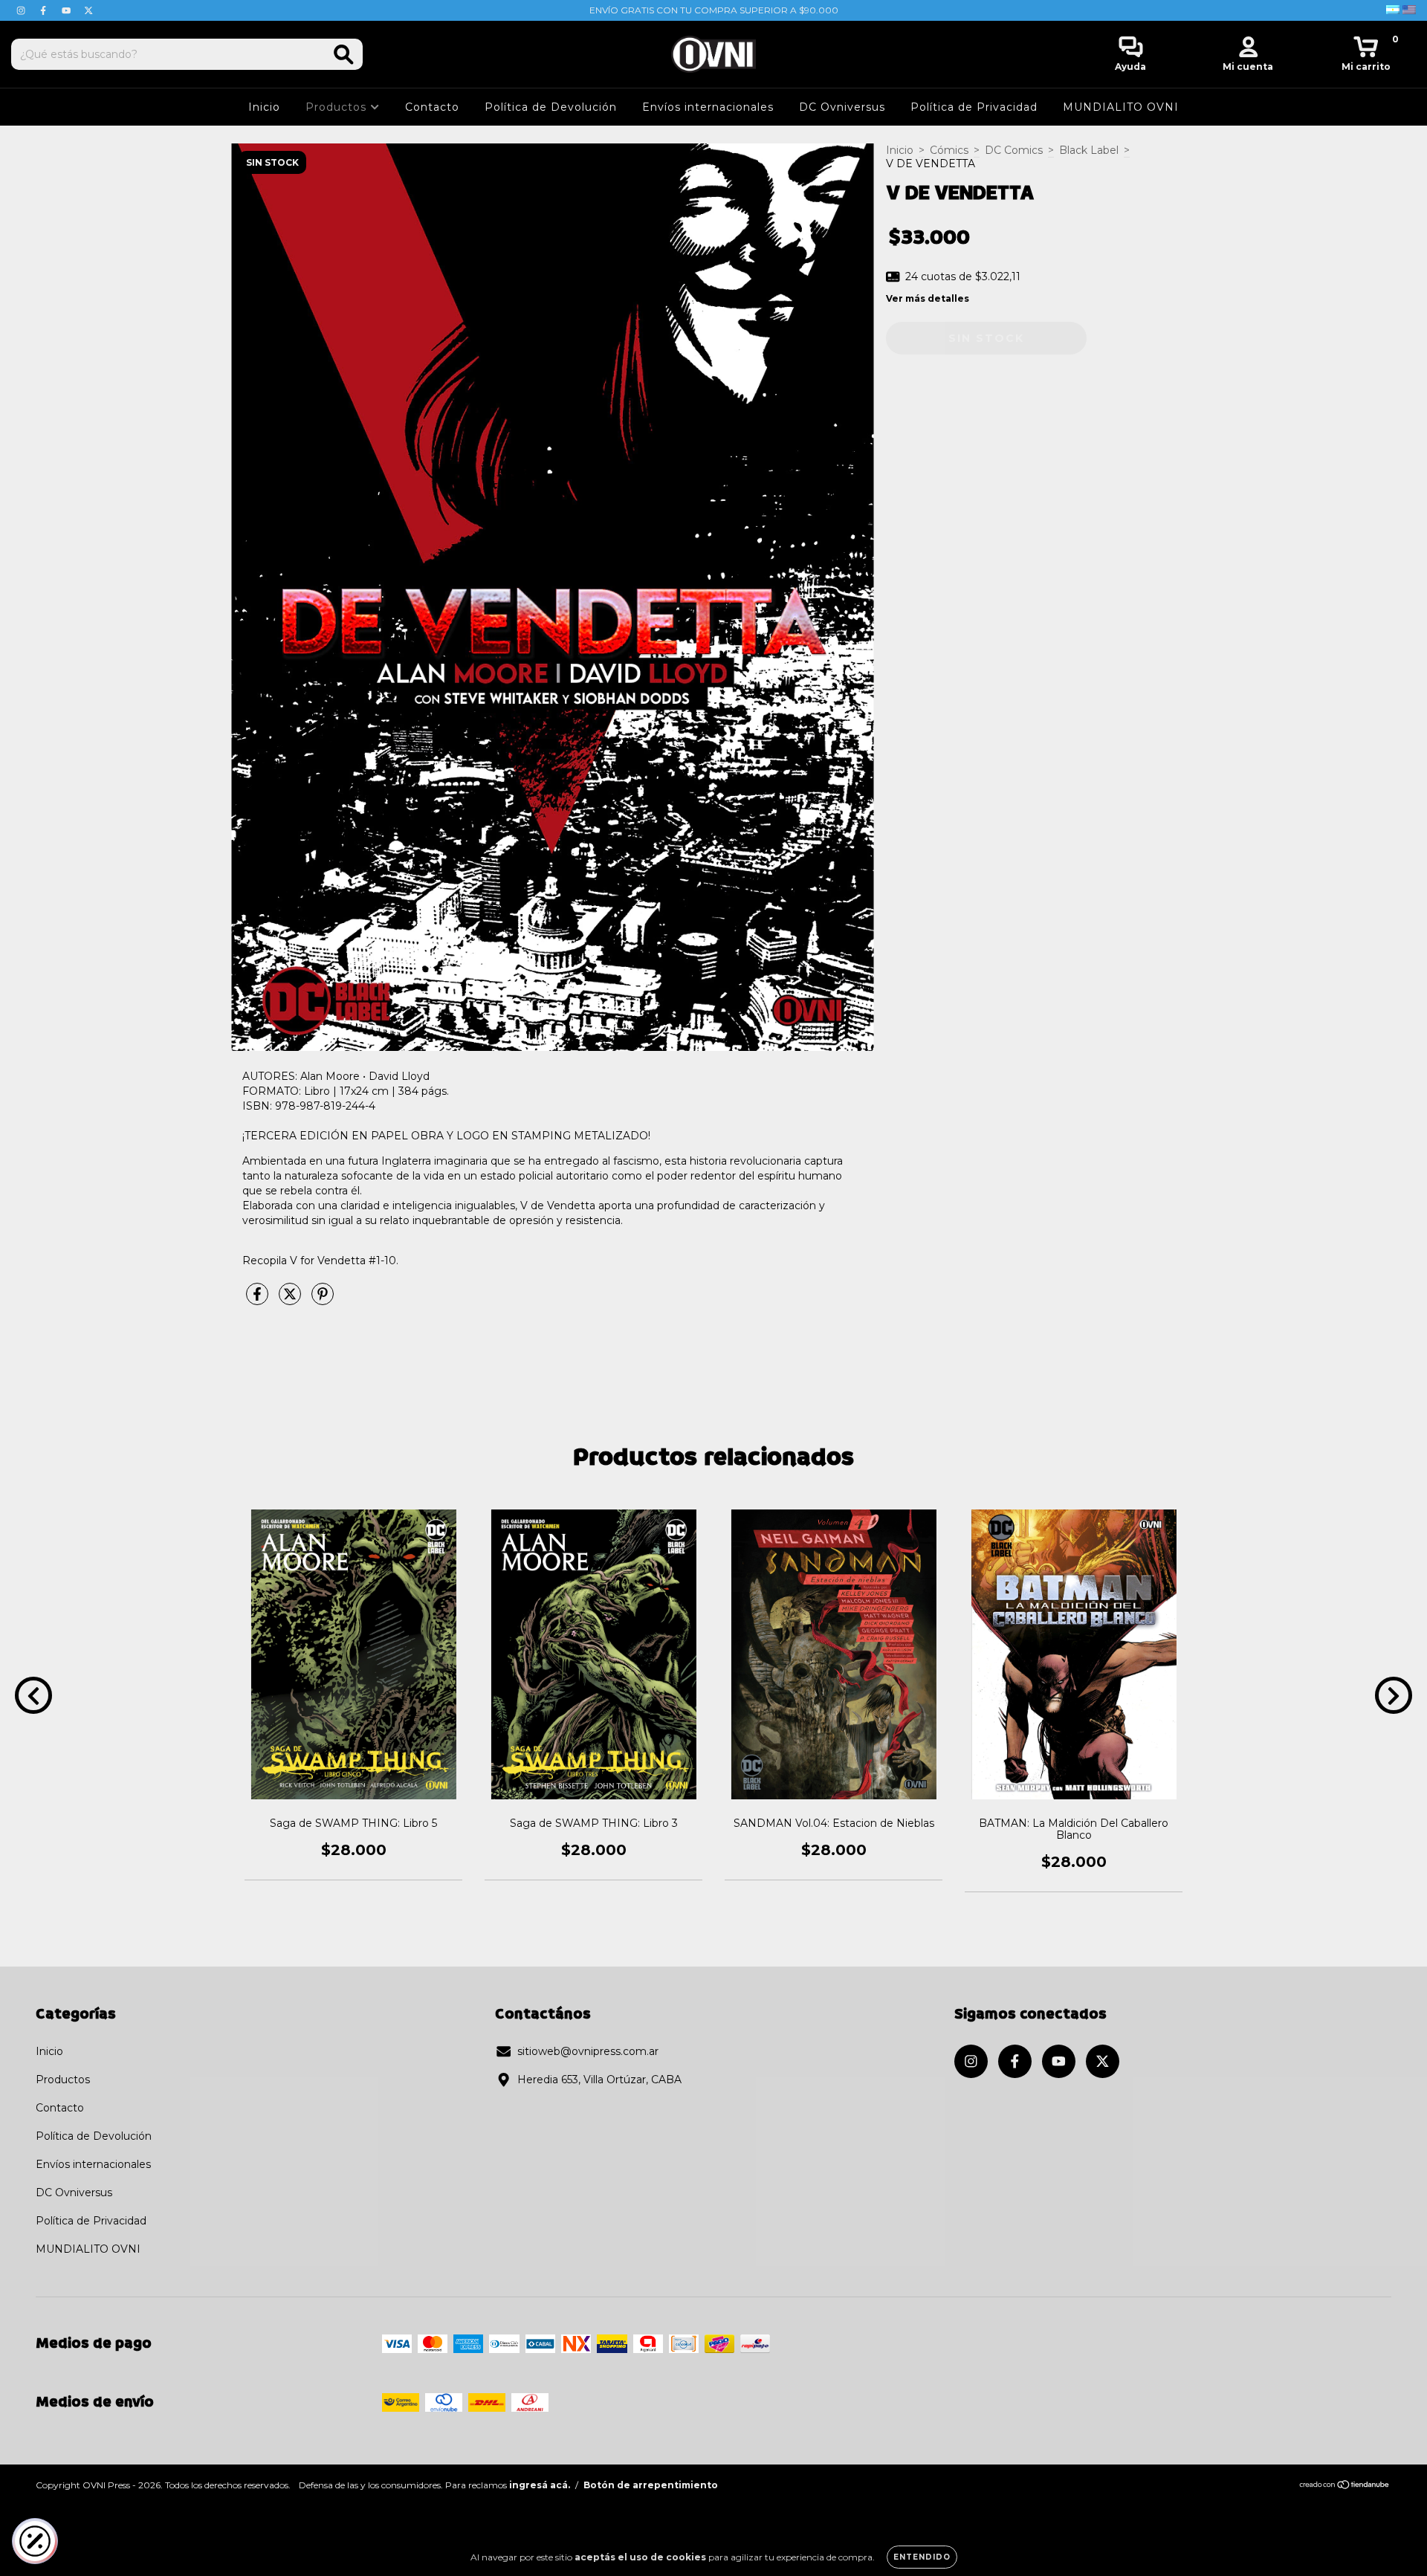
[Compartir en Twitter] (291, 1300)
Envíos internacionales (708, 107)
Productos (338, 107)
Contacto (432, 107)
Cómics (949, 150)
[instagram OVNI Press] (22, 10)
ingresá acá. (540, 2485)
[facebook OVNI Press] (45, 10)
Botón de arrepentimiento (651, 2485)
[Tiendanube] (1345, 2486)
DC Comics (1014, 150)
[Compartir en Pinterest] (323, 1300)
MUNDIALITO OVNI (1121, 107)
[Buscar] (344, 55)
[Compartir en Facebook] (259, 1300)
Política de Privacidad (974, 107)
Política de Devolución (551, 107)
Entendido (922, 2557)
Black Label (1089, 150)
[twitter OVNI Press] (88, 10)
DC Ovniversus (842, 107)
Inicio (264, 107)
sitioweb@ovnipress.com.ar (588, 2051)
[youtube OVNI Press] (68, 10)
